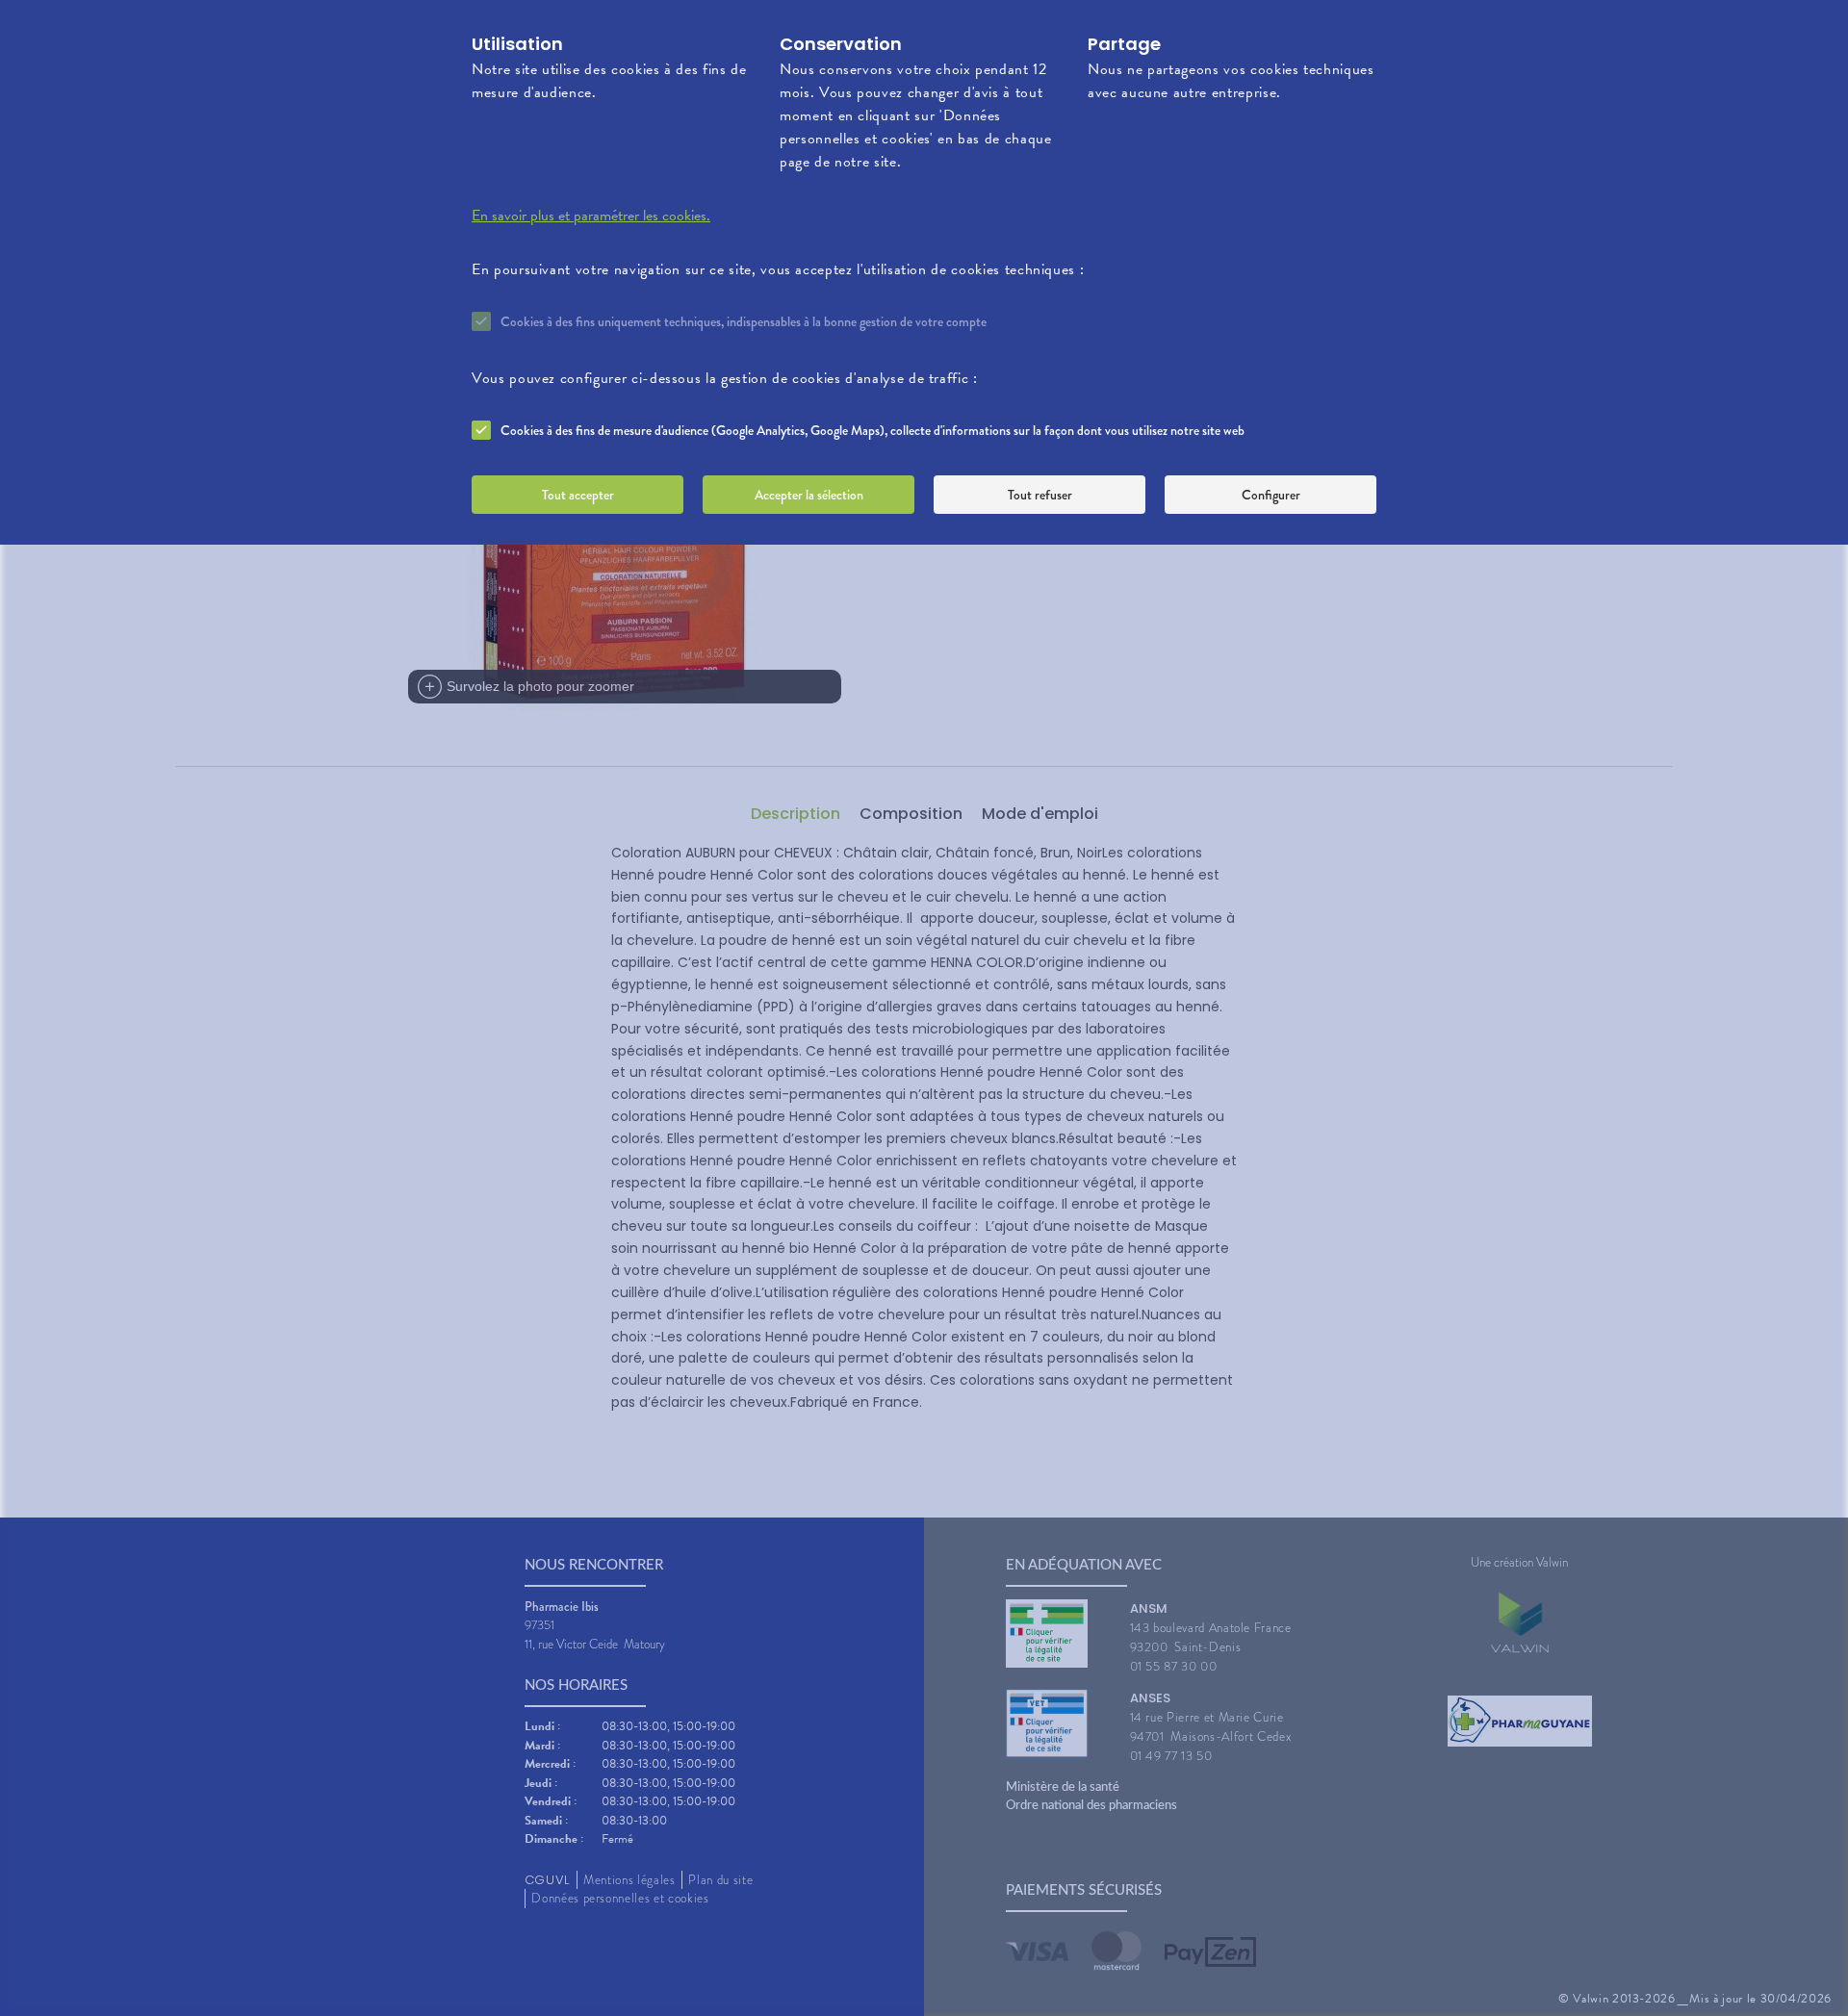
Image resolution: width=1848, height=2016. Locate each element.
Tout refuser (1040, 495)
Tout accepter (578, 495)
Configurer (1271, 495)
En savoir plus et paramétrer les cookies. (591, 216)
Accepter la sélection (809, 495)
